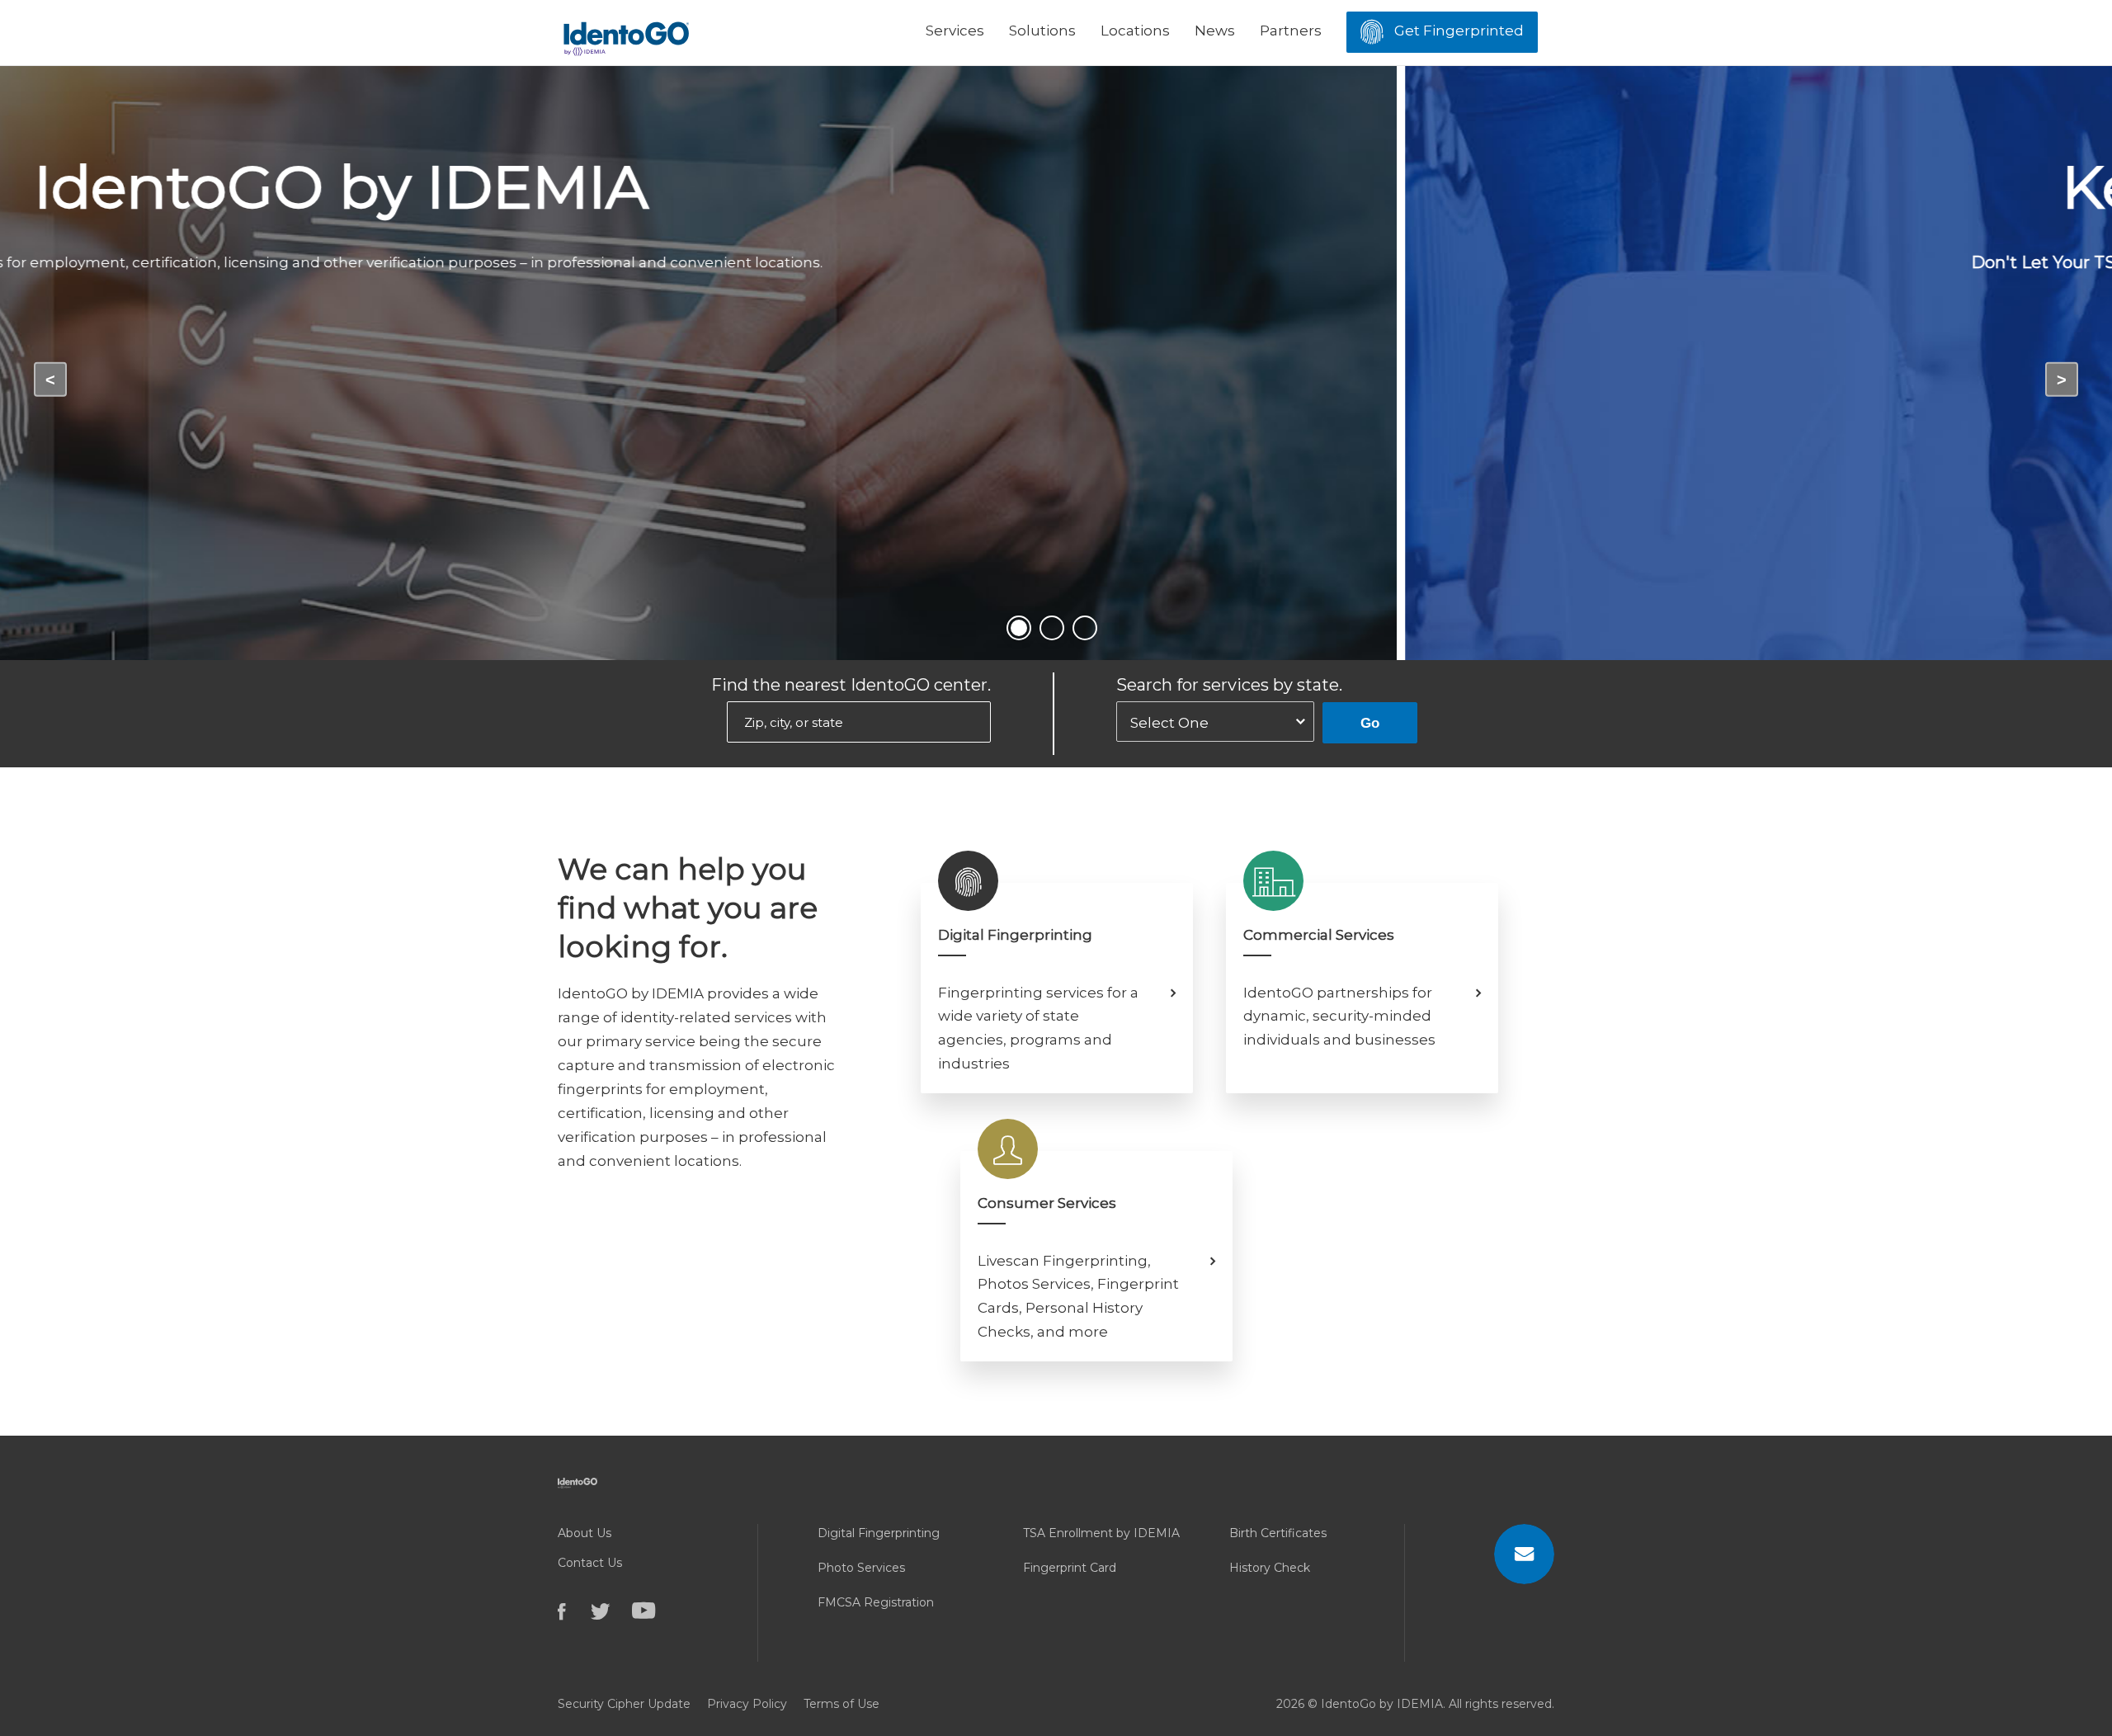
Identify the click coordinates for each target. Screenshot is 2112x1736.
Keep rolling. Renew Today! (1056, 186)
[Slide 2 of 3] (1052, 628)
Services (955, 31)
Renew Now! (1056, 334)
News (1215, 31)
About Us (585, 1533)
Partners (1291, 31)
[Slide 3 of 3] (1085, 628)
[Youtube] (653, 1611)
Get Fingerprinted (1457, 31)
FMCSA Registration (876, 1602)
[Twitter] (611, 1611)
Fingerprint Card (1070, 1568)
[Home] (626, 32)
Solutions (1042, 31)
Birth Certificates (1278, 1533)
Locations (1135, 31)
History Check (1270, 1568)
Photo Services (861, 1568)
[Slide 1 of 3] (1019, 628)
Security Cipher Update (624, 1704)
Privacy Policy (747, 1704)
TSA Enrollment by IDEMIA (1101, 1533)
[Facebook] (574, 1611)
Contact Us (590, 1563)
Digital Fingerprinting (879, 1533)
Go (1370, 723)
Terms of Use (841, 1704)
